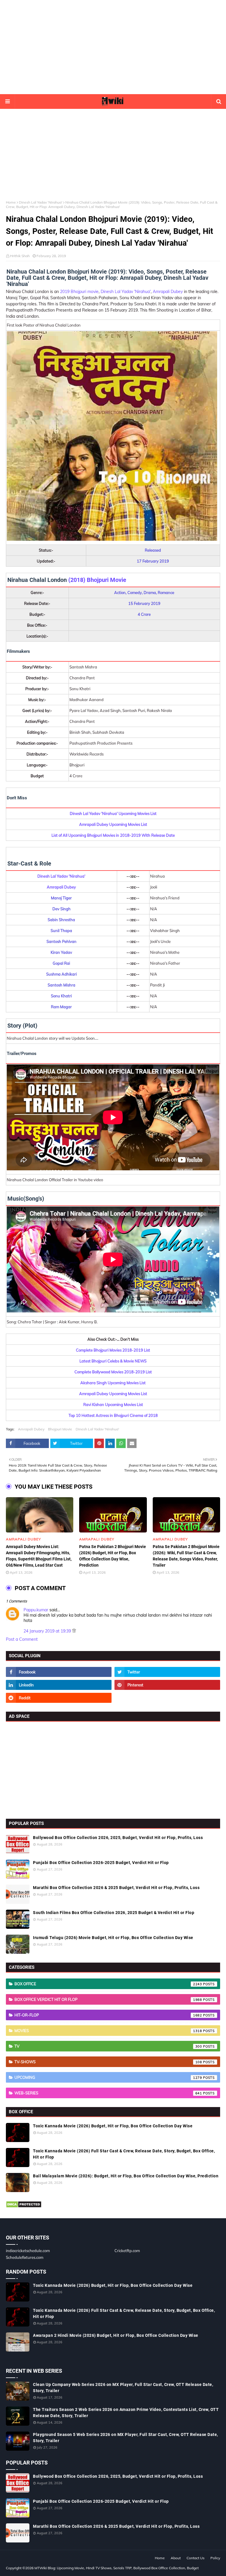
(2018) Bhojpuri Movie (97, 580)
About (176, 2558)
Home (11, 202)
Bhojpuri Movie (60, 1429)
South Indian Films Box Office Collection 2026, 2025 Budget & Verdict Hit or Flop (114, 1913)
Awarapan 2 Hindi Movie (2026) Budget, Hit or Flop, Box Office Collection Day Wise (116, 2335)
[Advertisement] (113, 47)
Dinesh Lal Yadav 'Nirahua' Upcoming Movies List (113, 813)
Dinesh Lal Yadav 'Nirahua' (41, 202)
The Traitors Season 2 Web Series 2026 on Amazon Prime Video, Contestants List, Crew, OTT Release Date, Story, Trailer (126, 2413)
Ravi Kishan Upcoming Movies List (113, 1405)
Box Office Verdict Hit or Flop (108, 1999)
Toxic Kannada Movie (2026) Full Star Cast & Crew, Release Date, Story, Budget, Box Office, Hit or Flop (124, 2154)
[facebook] (59, 1672)
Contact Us (196, 2558)
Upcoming (108, 2077)
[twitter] (167, 1672)
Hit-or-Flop (108, 2015)
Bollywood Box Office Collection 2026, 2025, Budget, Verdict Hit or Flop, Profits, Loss (118, 1838)
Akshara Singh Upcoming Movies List (113, 1383)
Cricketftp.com (127, 2251)
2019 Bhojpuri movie (79, 292)
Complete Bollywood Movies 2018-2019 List (113, 1372)
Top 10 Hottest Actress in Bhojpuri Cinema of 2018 (113, 1415)
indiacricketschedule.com (28, 2251)
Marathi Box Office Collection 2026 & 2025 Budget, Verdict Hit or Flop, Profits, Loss (116, 1888)
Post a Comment (22, 1639)
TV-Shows (108, 2062)
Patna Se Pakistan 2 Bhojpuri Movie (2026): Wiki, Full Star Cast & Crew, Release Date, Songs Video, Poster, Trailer (186, 1556)
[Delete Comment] (74, 1631)
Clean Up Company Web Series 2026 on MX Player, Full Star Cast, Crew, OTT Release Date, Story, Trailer (123, 2388)
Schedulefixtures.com (25, 2257)
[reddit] (59, 1698)
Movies (108, 2031)
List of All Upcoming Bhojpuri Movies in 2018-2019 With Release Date (113, 835)
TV (108, 2046)
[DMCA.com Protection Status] (24, 2206)
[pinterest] (167, 1685)
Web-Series (108, 2093)
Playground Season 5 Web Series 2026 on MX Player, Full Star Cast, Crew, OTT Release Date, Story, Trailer (126, 2438)
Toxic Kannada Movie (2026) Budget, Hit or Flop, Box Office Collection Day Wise (113, 2126)
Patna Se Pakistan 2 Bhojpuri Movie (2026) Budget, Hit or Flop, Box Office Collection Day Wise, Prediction (113, 1556)
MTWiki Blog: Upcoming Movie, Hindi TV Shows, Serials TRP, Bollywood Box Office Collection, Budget (117, 2568)
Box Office (108, 1984)
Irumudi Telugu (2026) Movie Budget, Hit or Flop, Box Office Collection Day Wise (113, 1938)
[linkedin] (59, 1685)
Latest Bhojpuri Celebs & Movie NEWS (113, 1361)
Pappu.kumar (36, 1610)
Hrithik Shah (20, 256)
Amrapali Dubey (168, 292)
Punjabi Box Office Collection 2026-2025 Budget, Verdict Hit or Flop (101, 1863)
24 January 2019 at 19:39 (48, 1631)
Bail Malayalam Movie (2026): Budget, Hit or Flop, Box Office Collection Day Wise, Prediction (126, 2176)
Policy (215, 2558)
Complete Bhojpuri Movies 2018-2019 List (113, 1350)
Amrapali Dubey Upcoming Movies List (113, 824)
